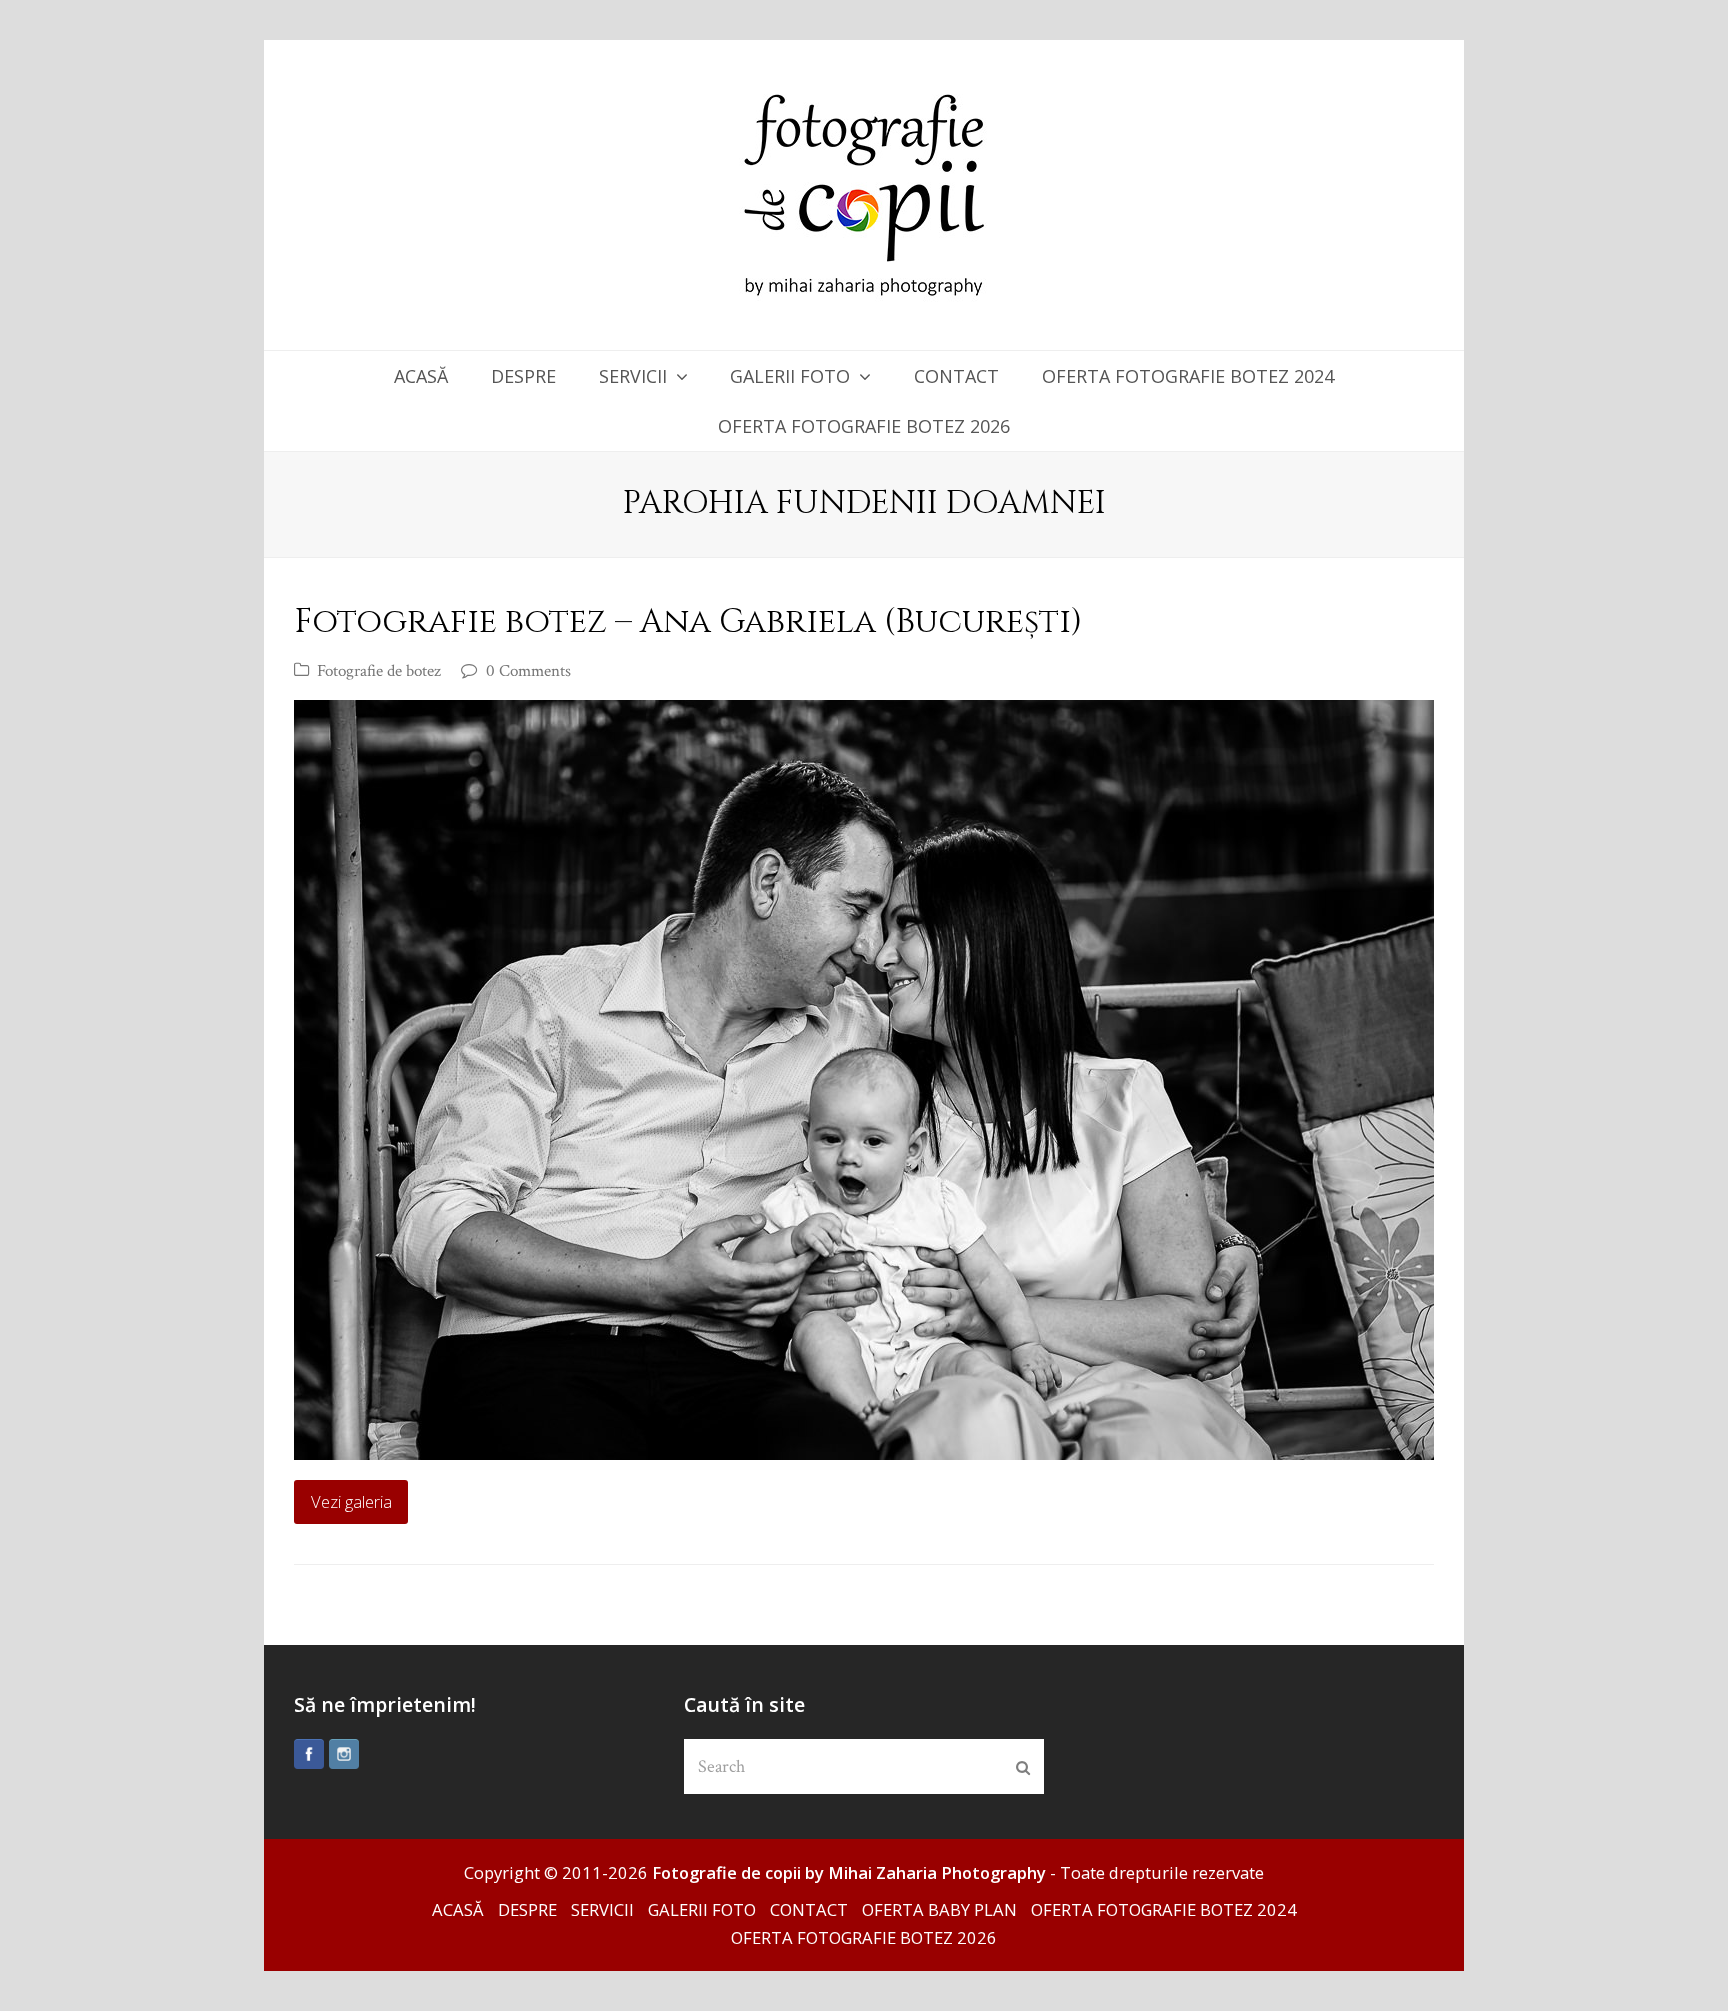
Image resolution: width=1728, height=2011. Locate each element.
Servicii (602, 1909)
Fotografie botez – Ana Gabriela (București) (688, 622)
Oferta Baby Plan (939, 1909)
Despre (527, 1909)
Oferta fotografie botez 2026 (864, 1937)
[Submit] (1023, 1767)
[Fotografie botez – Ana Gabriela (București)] (864, 1080)
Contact (809, 1909)
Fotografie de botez (379, 671)
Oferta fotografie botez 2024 (1164, 1909)
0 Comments (528, 671)
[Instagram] (344, 1754)
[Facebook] (309, 1754)
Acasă (458, 1909)
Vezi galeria (351, 1501)
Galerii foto (702, 1909)
